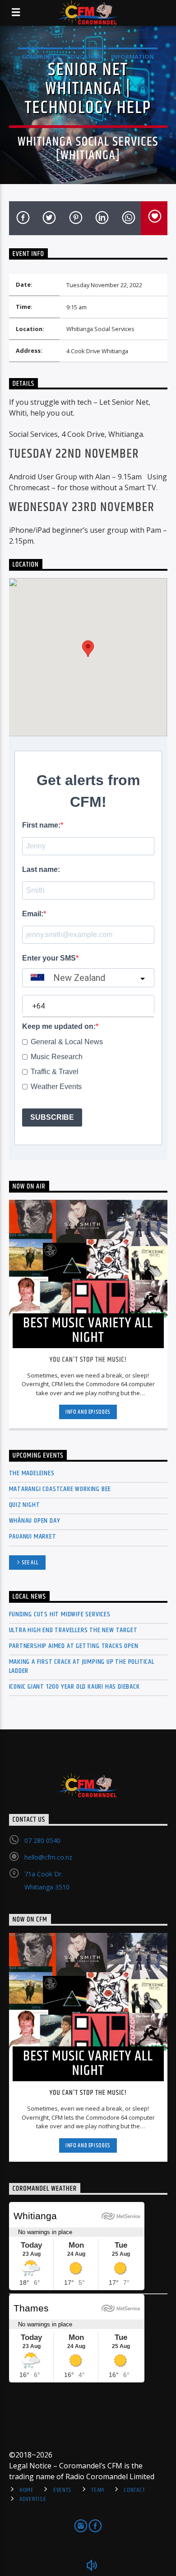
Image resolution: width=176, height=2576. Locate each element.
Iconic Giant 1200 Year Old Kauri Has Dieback (74, 1687)
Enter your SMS (49, 958)
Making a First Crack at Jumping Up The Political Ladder (82, 1666)
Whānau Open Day (35, 1521)
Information (132, 57)
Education (85, 57)
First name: (41, 825)
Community (41, 57)
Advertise (33, 2499)
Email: (33, 914)
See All (30, 1563)
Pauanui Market (33, 1537)
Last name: (41, 869)
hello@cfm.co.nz (48, 1857)
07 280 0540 (42, 1840)
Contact (134, 2490)
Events (63, 2490)
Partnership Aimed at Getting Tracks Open (74, 1646)
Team (98, 2490)
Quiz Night (25, 1505)
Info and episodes (88, 1412)
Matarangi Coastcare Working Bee (60, 1489)
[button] (88, 649)
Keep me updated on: (59, 1026)
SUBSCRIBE (52, 1117)
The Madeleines (32, 1473)
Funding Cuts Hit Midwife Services (60, 1614)
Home (27, 2490)
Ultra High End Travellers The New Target (73, 1630)
